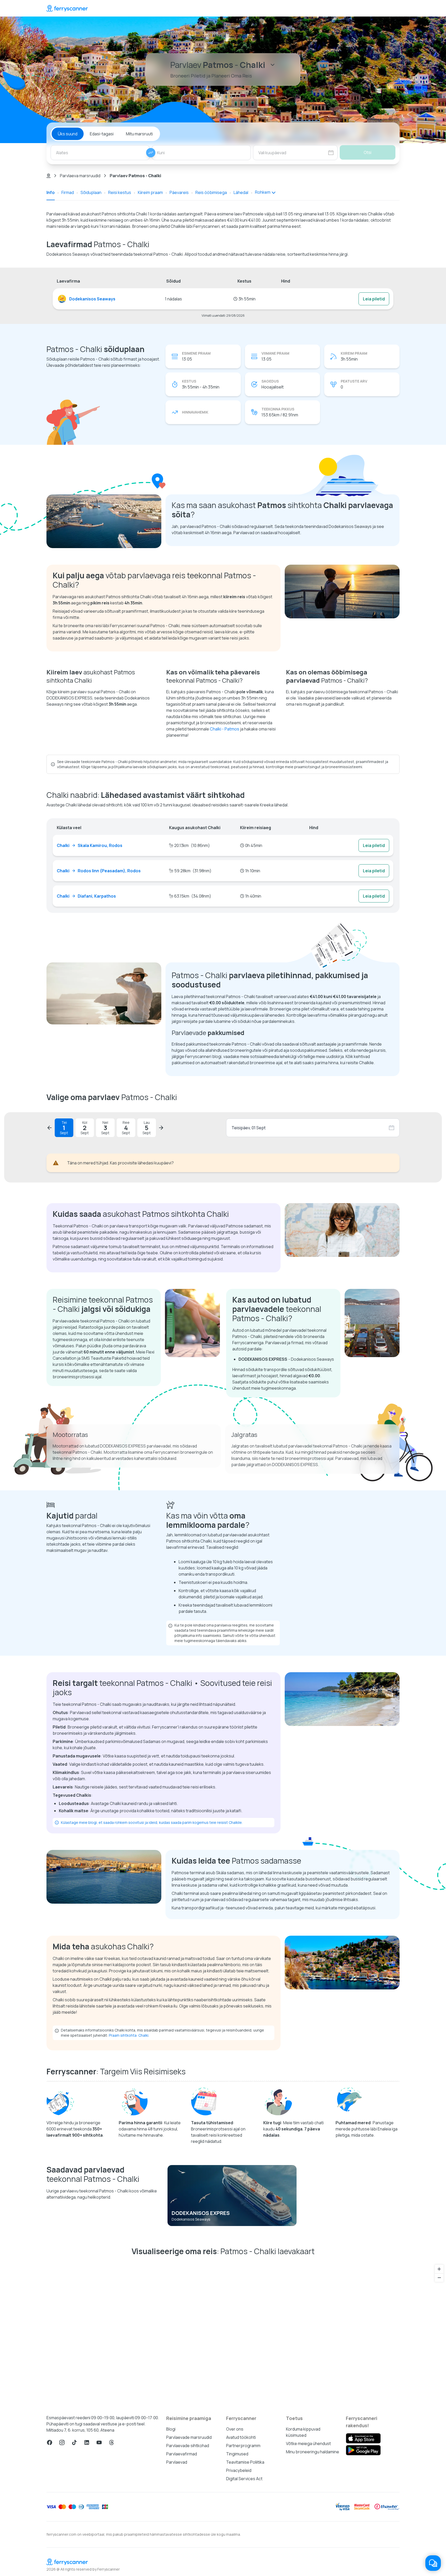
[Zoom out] (439, 2278)
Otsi (368, 152)
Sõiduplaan (91, 192)
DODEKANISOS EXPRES (201, 2213)
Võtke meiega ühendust (308, 2443)
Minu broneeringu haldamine (313, 2452)
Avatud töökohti (241, 2437)
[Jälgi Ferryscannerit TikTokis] (74, 2442)
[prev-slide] (50, 1128)
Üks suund (68, 134)
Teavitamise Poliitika (245, 2462)
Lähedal (241, 192)
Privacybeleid (239, 2470)
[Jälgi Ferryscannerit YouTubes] (99, 2442)
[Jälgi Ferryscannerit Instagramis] (62, 2442)
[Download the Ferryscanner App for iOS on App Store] (363, 2438)
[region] (223, 2333)
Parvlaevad (177, 2462)
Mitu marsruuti (139, 134)
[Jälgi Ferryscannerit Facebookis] (50, 2442)
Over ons (235, 2429)
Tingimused (237, 2454)
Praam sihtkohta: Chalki (129, 2035)
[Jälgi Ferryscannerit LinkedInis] (87, 2442)
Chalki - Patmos (225, 729)
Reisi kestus (120, 192)
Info (51, 192)
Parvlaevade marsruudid (189, 2437)
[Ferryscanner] (67, 8)
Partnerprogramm (243, 2446)
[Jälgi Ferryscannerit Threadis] (111, 2442)
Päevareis (179, 192)
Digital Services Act (244, 2479)
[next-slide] (161, 1128)
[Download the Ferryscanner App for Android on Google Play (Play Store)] (363, 2450)
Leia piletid (374, 299)
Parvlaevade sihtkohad (188, 2446)
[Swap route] (151, 153)
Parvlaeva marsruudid (80, 176)
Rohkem (263, 192)
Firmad (68, 192)
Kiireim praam (150, 192)
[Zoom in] (439, 2269)
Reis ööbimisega (211, 192)
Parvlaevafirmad (182, 2454)
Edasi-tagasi (102, 134)
